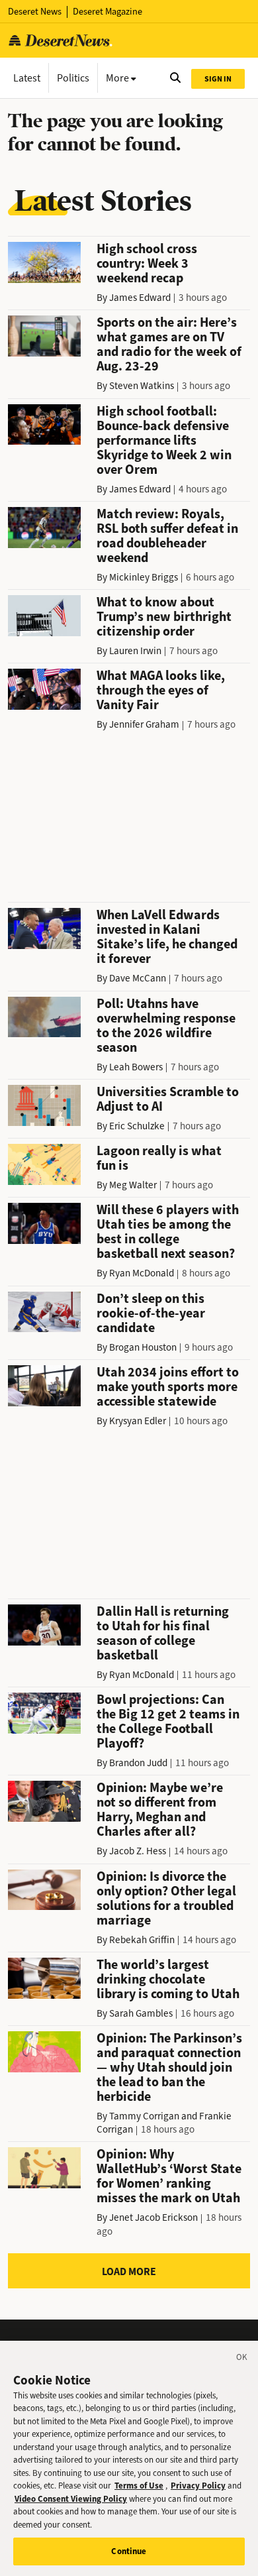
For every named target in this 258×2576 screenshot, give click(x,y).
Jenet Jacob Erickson (153, 2217)
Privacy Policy (198, 2486)
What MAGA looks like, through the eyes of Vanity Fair (161, 690)
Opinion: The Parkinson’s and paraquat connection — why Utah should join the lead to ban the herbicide (169, 2067)
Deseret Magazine (107, 12)
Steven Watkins (142, 386)
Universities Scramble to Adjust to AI (168, 1099)
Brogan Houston (143, 1347)
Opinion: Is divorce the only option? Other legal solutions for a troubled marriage (166, 1898)
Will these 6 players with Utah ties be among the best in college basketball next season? (168, 1232)
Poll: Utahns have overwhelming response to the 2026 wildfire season (166, 1026)
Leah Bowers (136, 1067)
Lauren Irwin (135, 651)
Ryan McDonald (142, 1273)
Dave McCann (138, 978)
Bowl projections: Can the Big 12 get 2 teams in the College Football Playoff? (168, 1721)
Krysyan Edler (138, 1421)
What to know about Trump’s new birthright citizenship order (164, 617)
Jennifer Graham (144, 724)
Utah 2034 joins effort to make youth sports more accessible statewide (168, 1387)
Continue (129, 2551)
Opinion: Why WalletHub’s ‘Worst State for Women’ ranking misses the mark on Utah (169, 2176)
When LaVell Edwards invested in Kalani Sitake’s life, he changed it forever (167, 937)
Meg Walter (133, 1185)
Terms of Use (139, 2486)
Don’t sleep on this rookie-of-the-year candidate (151, 1313)
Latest (27, 78)
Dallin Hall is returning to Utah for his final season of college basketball (163, 1633)
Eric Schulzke (137, 1126)
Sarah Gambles (141, 2013)
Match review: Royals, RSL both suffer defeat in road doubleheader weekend (167, 536)
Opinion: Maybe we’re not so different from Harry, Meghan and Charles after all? (160, 1810)
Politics (73, 78)
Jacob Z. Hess (138, 1851)
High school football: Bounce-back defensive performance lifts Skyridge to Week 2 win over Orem (164, 440)
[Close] (242, 2359)
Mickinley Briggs (144, 577)
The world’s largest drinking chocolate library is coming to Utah (168, 1979)
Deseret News (35, 12)
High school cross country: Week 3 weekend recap (147, 263)
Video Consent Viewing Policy (71, 2499)
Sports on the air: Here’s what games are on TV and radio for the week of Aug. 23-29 (169, 344)
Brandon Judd (138, 1763)
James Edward (140, 298)
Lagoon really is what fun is (159, 1158)
